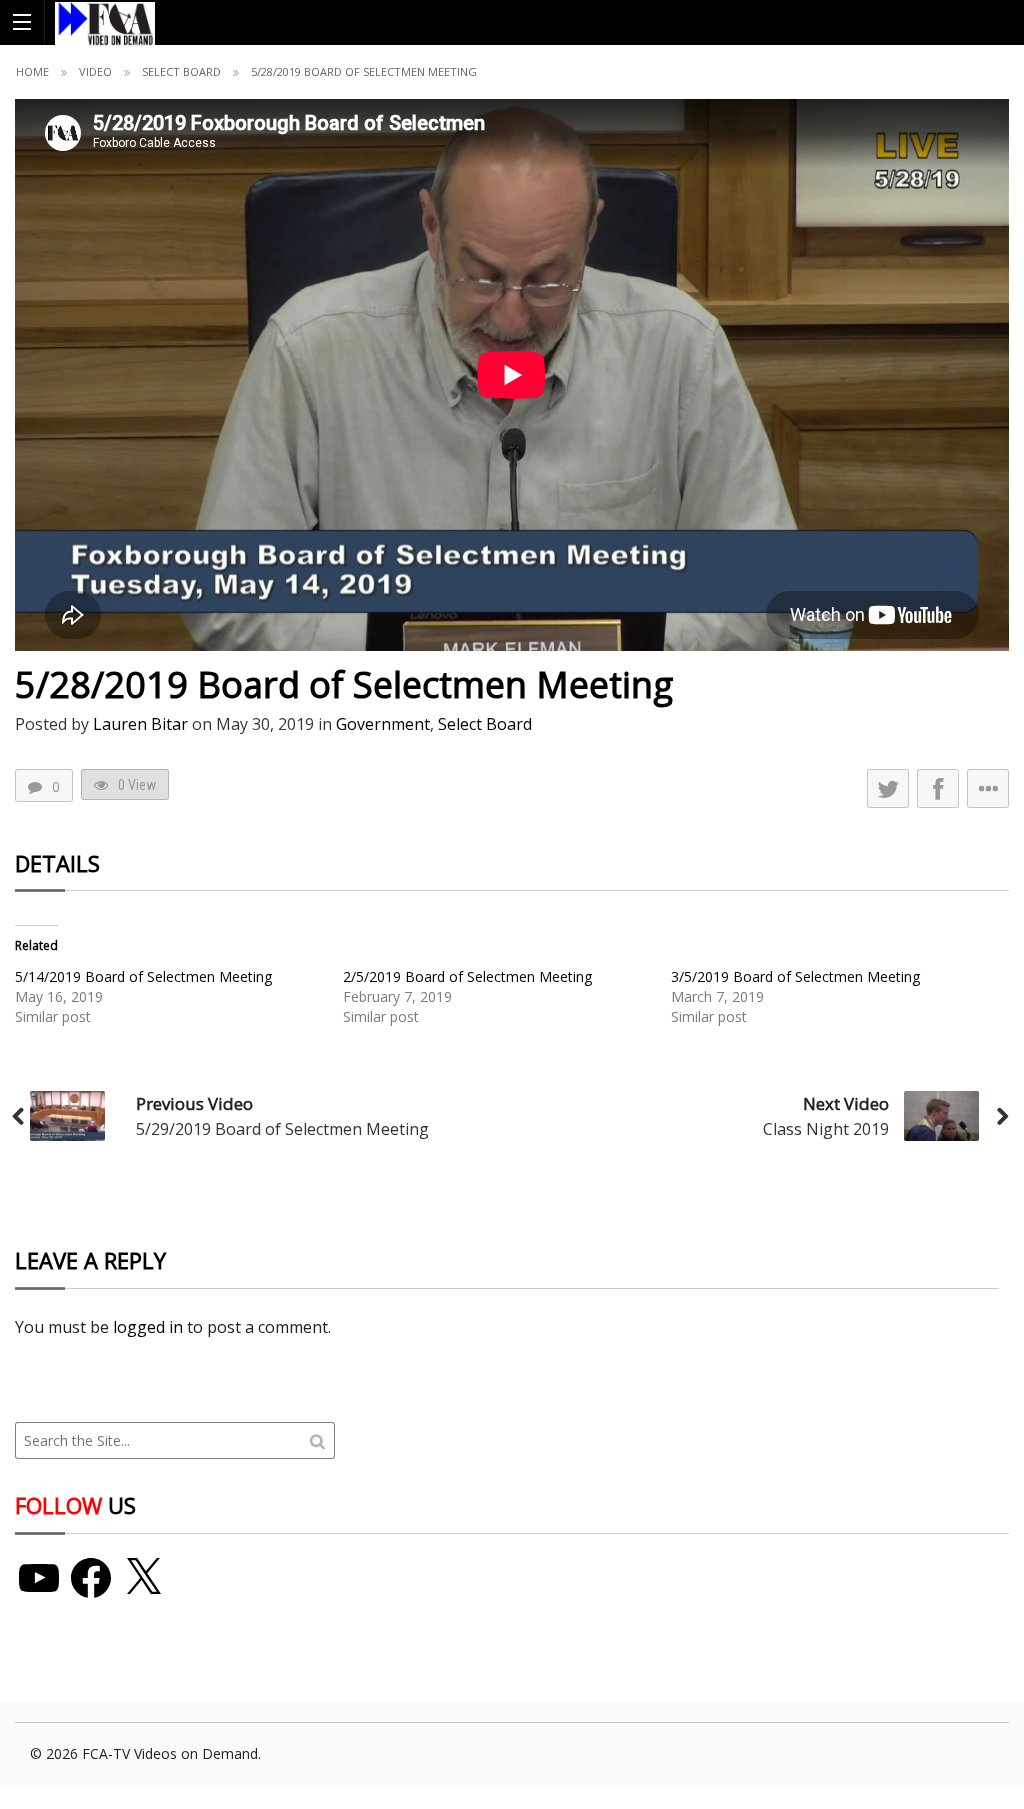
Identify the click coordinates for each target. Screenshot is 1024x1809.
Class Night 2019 (826, 1129)
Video (95, 71)
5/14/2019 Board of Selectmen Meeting (143, 976)
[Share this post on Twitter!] (888, 788)
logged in (148, 1327)
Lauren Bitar (140, 724)
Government (383, 724)
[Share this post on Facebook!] (938, 788)
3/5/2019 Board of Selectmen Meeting (795, 976)
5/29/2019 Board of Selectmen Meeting (282, 1129)
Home (32, 71)
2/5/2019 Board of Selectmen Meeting (467, 976)
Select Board (181, 71)
